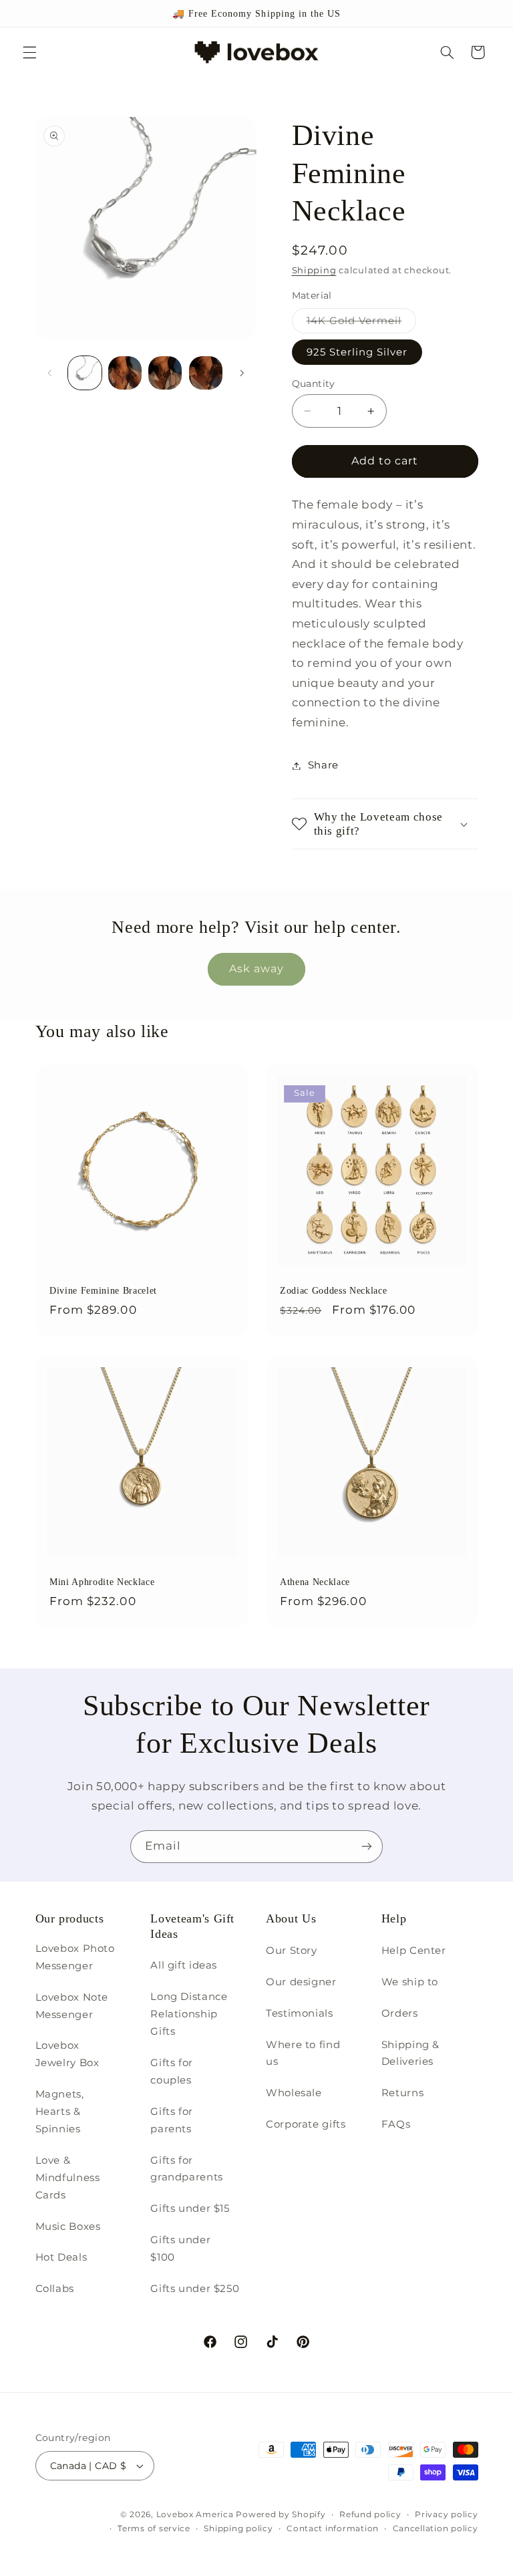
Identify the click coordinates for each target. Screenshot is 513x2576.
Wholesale (294, 2093)
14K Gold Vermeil (362, 324)
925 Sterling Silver (357, 352)
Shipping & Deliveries (410, 2053)
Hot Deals (61, 2257)
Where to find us (303, 2053)
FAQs (396, 2124)
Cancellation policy (436, 2529)
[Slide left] (50, 373)
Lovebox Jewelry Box (67, 2054)
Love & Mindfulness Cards (68, 2178)
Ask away (256, 969)
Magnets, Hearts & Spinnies (60, 2112)
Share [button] (323, 765)
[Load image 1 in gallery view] (85, 373)
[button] (29, 52)
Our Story (292, 1951)
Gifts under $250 (195, 2289)
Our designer (301, 1982)
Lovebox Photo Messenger (75, 1957)
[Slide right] (242, 373)
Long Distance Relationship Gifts (189, 2014)
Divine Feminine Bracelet (103, 1290)
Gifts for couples (172, 2071)
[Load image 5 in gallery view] (206, 373)
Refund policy (370, 2515)
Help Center (414, 1951)
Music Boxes (68, 2227)
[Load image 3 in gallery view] (125, 373)
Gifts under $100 (180, 2249)
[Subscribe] (367, 1847)
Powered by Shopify (281, 2515)
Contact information (333, 2529)
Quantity (314, 384)
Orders (400, 2013)
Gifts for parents (172, 2120)
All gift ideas (184, 1965)
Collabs (55, 2289)
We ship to (410, 1982)
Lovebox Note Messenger (72, 2006)
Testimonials (300, 2013)
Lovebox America (195, 2515)
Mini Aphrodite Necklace (102, 1582)
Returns (402, 2093)
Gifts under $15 (190, 2208)
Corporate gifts (306, 2124)
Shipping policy (238, 2529)
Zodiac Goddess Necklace (333, 1290)
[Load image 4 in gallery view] (165, 373)
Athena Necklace (315, 1582)
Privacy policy (446, 2515)
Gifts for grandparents (187, 2169)
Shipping (314, 270)
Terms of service (154, 2529)
